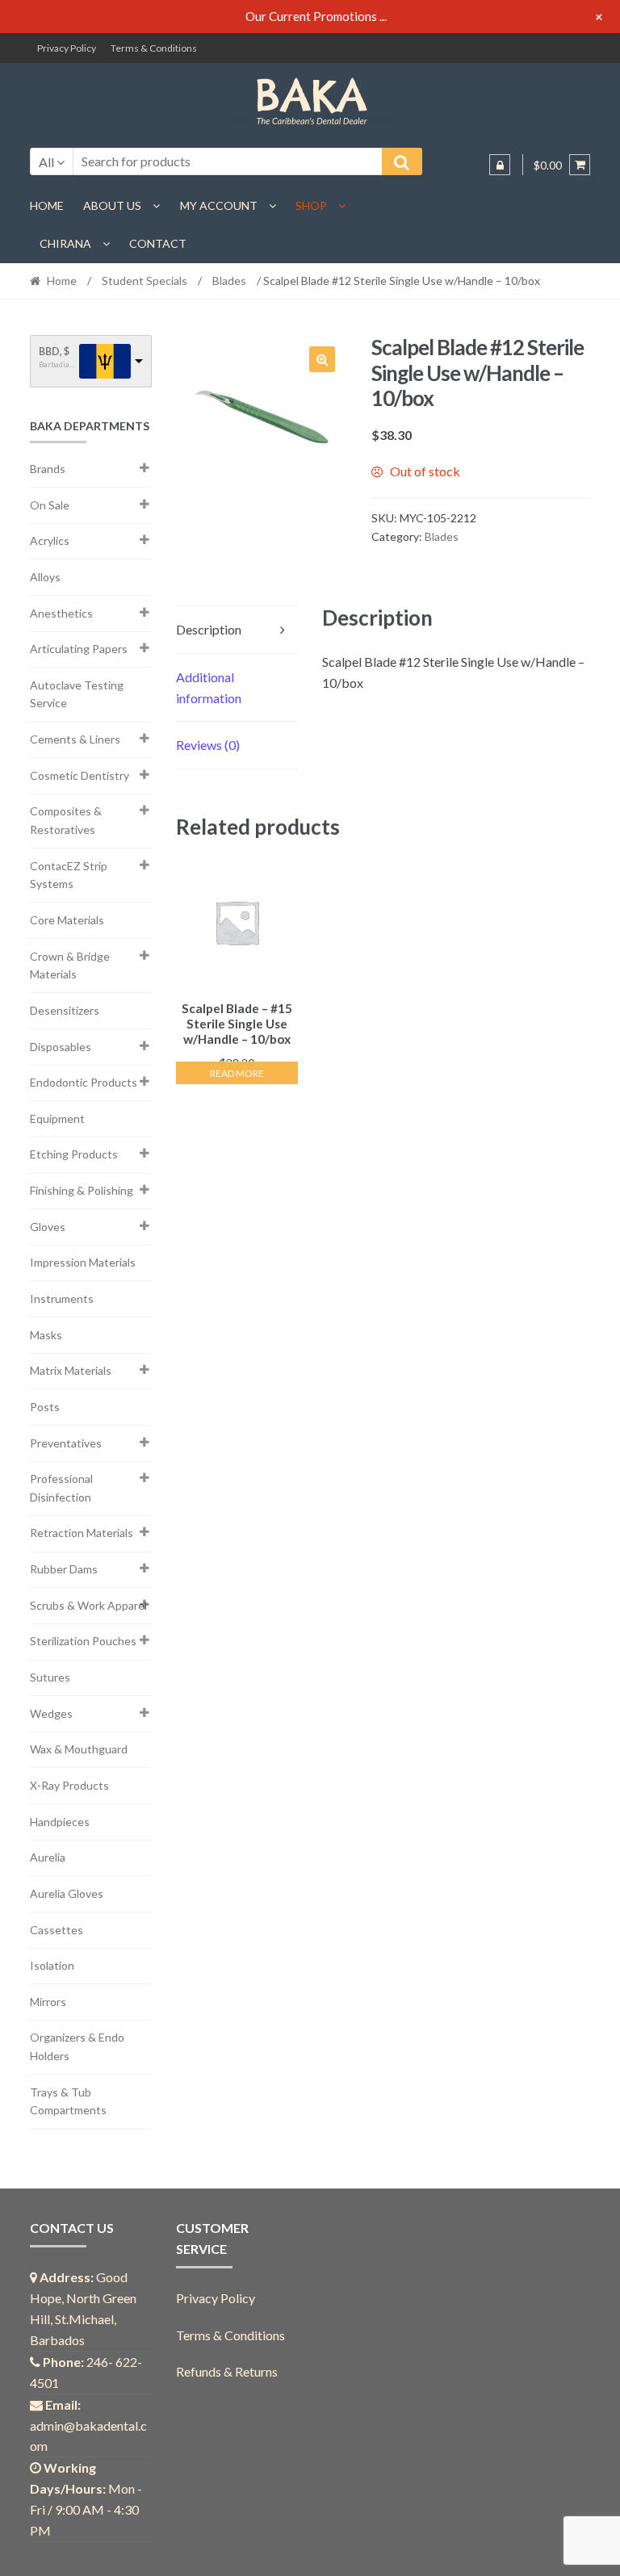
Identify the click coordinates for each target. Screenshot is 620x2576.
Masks (46, 1335)
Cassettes (57, 1930)
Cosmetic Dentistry (80, 775)
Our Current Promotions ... (316, 16)
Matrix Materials (71, 1370)
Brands (48, 469)
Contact (158, 243)
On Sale (50, 505)
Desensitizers (65, 1010)
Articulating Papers (79, 649)
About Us (112, 205)
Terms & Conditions (154, 48)
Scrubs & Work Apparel (88, 1605)
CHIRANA (65, 243)
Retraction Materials (82, 1533)
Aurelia (48, 1857)
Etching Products (74, 1154)
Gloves (48, 1227)
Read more (237, 1073)
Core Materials (67, 920)
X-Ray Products (69, 1785)
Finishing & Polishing (82, 1190)
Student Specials (145, 281)
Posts (45, 1407)
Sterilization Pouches (83, 1641)
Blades (229, 281)
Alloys (45, 577)
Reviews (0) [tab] (208, 745)
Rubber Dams (64, 1569)
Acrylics (50, 540)
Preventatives (66, 1443)
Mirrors (48, 2002)
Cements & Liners (75, 739)
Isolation (52, 1965)
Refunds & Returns (227, 2371)
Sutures (50, 1677)
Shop (311, 205)
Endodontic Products (84, 1082)
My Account (219, 205)
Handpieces (60, 1822)
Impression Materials (83, 1262)
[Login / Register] (500, 165)
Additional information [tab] (209, 687)
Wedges (51, 1713)
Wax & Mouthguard (79, 1749)
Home (47, 205)
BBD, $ (54, 352)
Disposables (61, 1047)
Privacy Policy (67, 48)
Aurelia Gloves (67, 1893)
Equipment (57, 1118)
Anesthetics (61, 613)
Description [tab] (209, 629)
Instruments (62, 1298)
